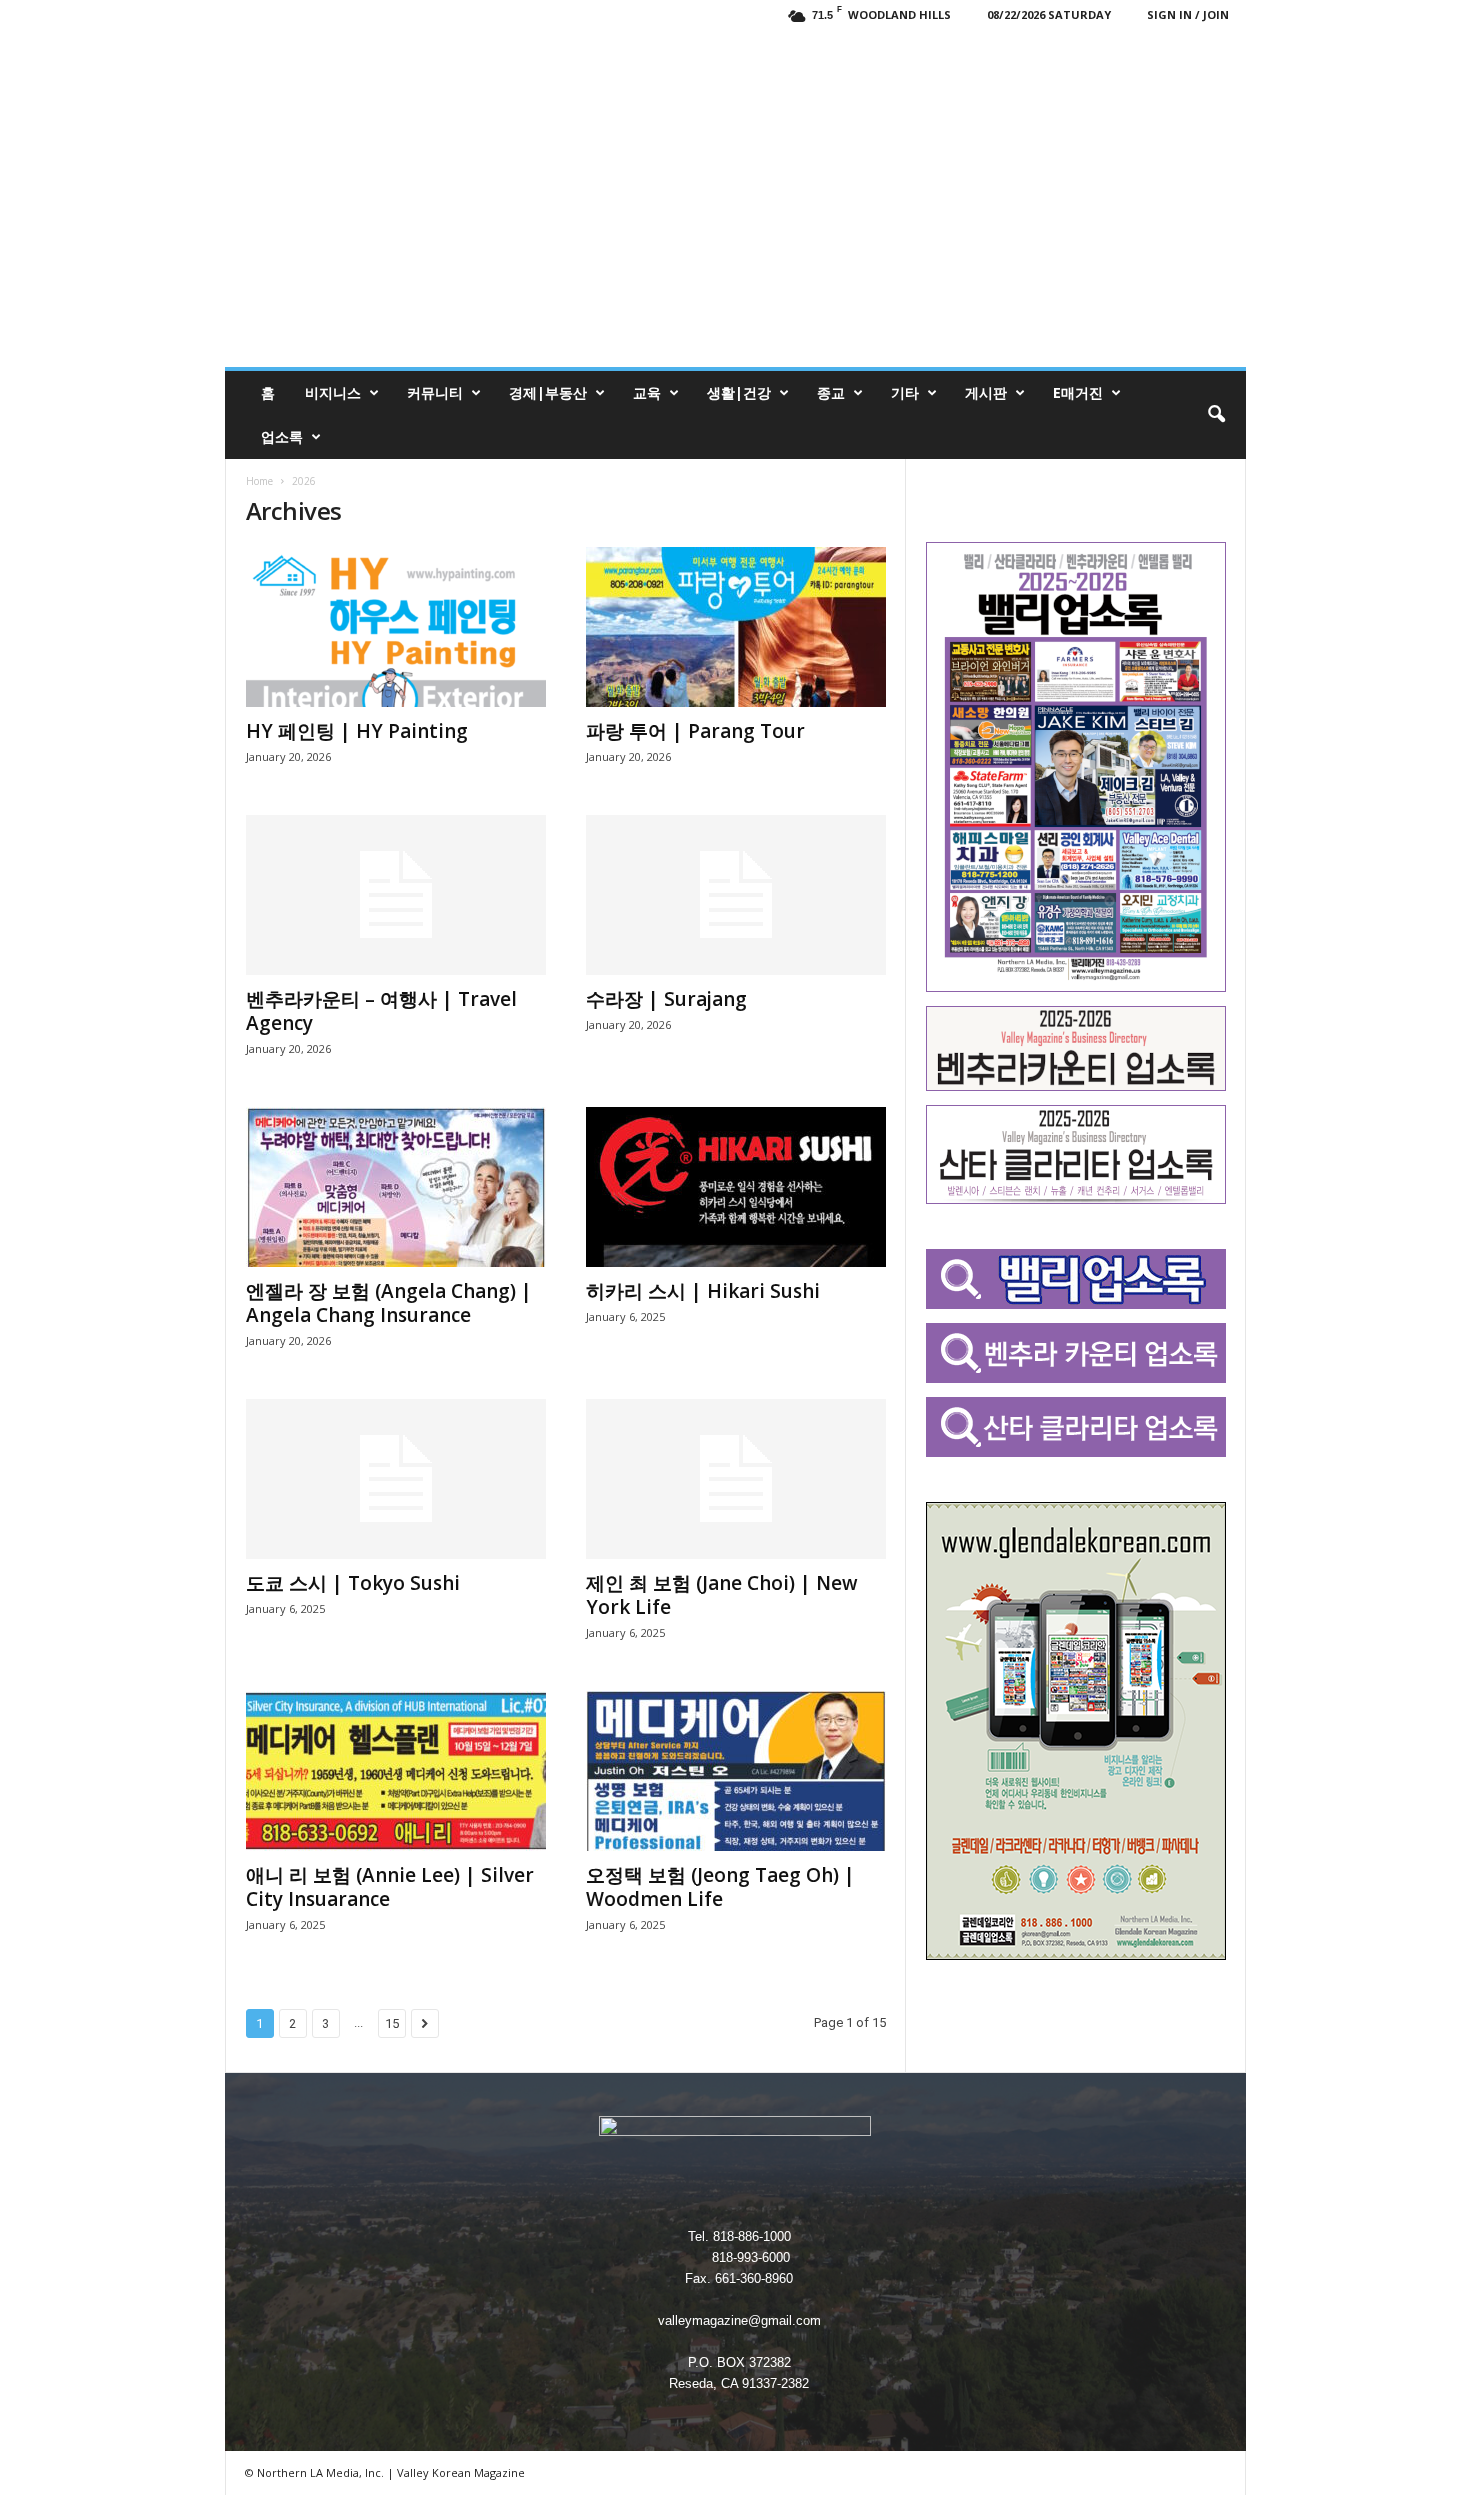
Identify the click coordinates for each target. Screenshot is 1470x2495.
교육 (647, 392)
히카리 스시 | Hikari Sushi (703, 1291)
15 (392, 2023)
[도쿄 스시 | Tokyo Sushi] (396, 1479)
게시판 (986, 392)
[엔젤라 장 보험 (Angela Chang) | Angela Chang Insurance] (396, 1187)
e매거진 (1078, 392)
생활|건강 (739, 392)
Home (259, 481)
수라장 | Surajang (666, 999)
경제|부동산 (548, 392)
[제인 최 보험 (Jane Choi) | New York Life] (736, 1479)
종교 (831, 392)
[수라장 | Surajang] (736, 895)
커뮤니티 (435, 392)
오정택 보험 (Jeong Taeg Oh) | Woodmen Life (720, 1887)
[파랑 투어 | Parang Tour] (736, 627)
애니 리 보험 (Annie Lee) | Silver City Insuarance (390, 1887)
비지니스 (333, 392)
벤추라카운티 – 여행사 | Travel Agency (381, 1011)
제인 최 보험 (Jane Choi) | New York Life (722, 1595)
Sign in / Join (1188, 14)
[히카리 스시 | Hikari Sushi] (736, 1187)
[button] (1216, 415)
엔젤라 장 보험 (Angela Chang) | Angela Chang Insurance (389, 1303)
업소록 (282, 436)
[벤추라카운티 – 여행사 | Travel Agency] (396, 895)
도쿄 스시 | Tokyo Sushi (353, 1583)
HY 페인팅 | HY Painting (357, 731)
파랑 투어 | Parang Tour (695, 731)
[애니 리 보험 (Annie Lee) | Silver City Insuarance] (396, 1771)
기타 (905, 392)
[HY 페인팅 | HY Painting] (396, 627)
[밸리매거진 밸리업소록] (735, 198)
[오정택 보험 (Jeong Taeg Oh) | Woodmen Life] (736, 1771)
